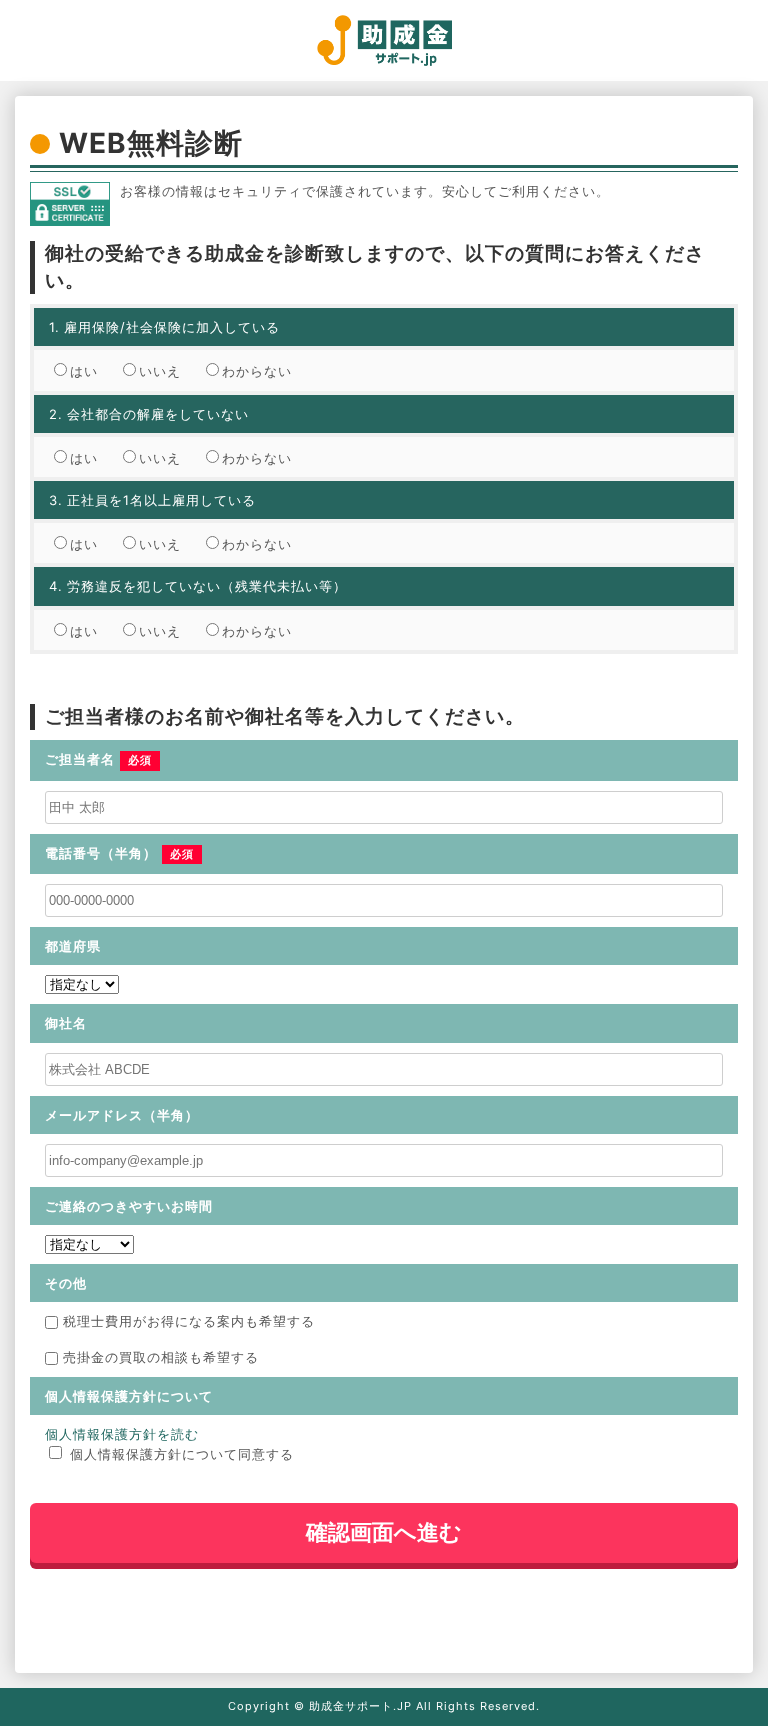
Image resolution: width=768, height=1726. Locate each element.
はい (84, 371)
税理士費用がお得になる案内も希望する (189, 1321)
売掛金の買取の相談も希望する (161, 1357)
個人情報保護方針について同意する (182, 1454)
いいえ (160, 371)
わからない (257, 371)
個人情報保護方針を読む (122, 1434)
